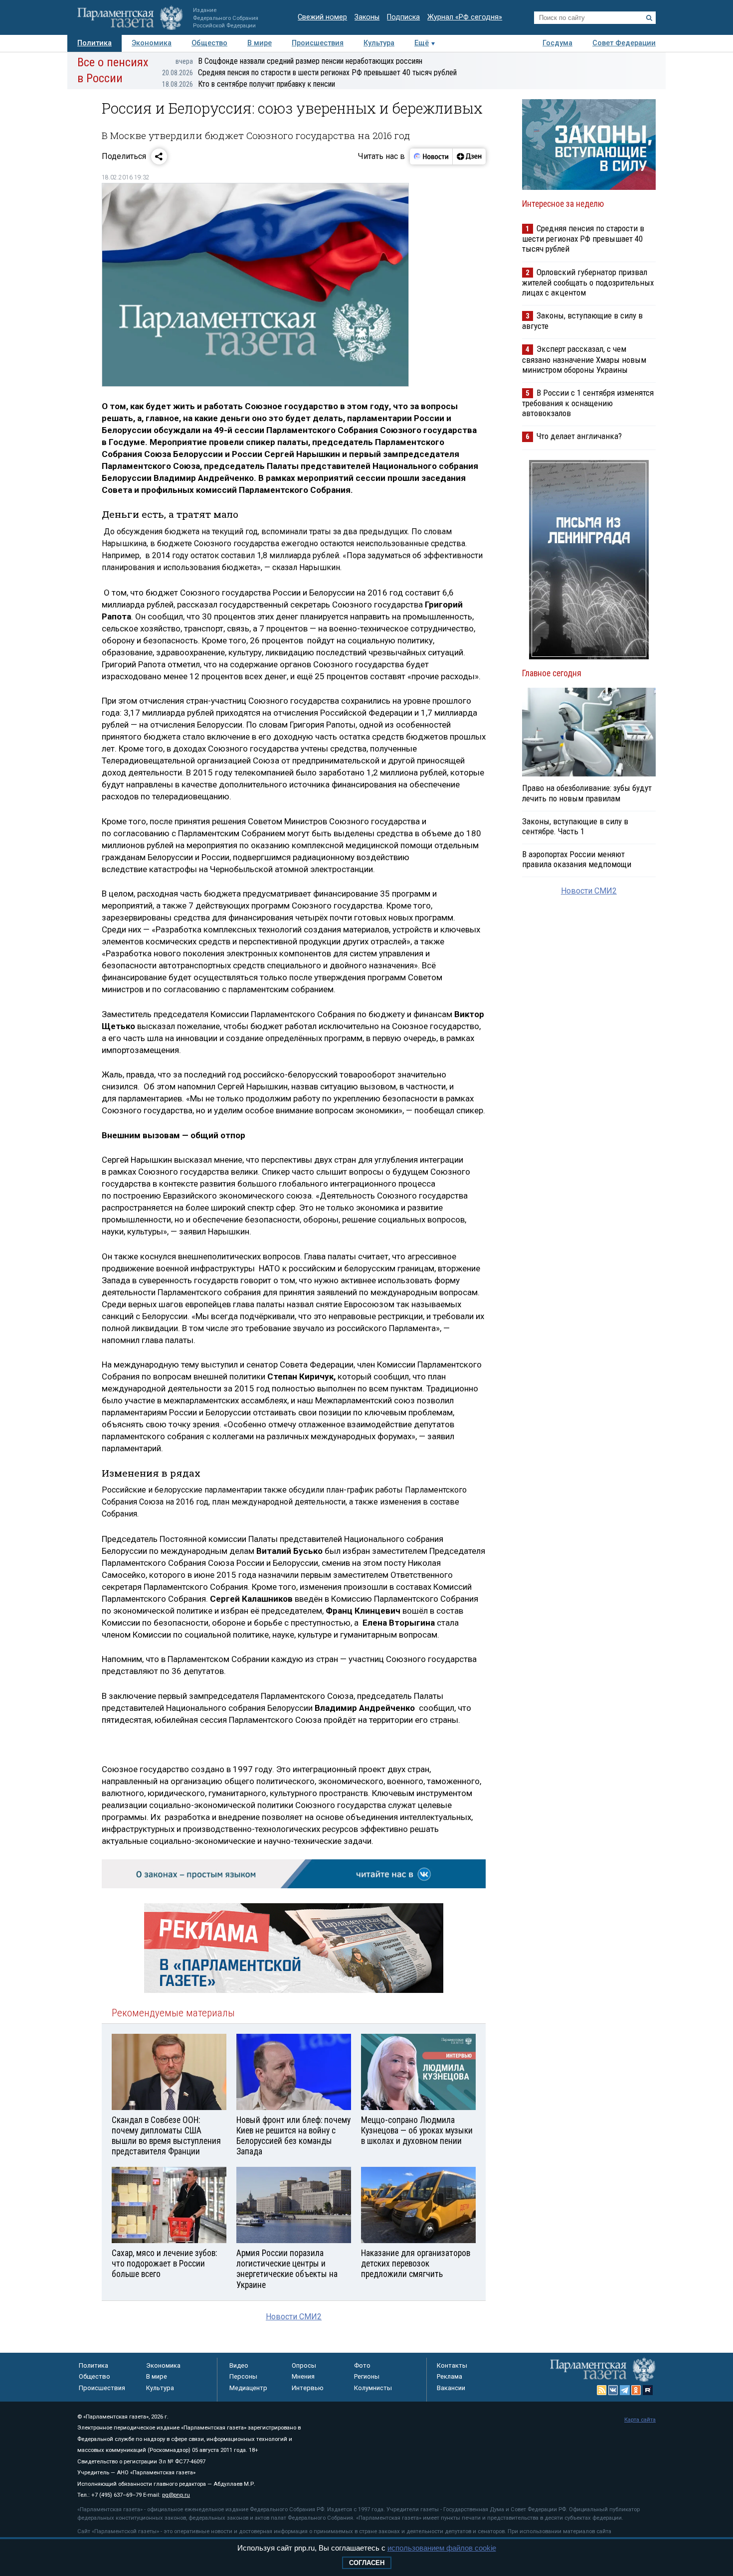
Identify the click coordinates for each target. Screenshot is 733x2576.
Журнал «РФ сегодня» (465, 17)
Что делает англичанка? (579, 436)
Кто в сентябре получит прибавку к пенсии (249, 84)
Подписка (403, 17)
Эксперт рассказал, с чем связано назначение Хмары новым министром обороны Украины (584, 359)
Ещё (422, 43)
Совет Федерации (624, 43)
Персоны (243, 2376)
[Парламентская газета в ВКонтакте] (613, 2390)
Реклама (450, 2376)
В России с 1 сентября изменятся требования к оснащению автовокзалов (588, 403)
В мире (260, 43)
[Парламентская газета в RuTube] (648, 2390)
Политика (94, 43)
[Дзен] (469, 156)
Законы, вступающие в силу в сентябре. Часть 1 (575, 826)
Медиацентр (248, 2388)
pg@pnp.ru (176, 2495)
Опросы (304, 2365)
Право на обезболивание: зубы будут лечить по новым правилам (587, 793)
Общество (209, 43)
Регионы (367, 2376)
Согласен (367, 2563)
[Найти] (649, 18)
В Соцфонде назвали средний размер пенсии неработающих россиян (299, 61)
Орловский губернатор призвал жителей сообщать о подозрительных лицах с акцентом (588, 282)
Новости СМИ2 (294, 2317)
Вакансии (451, 2388)
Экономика (152, 43)
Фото (362, 2365)
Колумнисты (373, 2388)
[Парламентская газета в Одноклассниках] (636, 2390)
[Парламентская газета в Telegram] (625, 2390)
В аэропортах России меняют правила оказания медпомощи (577, 859)
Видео (239, 2365)
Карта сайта (640, 2420)
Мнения (303, 2376)
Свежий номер (322, 17)
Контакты (452, 2365)
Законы (367, 17)
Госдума (557, 43)
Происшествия (318, 43)
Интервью (308, 2388)
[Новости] (431, 156)
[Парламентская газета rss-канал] (602, 2390)
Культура (379, 43)
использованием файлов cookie (442, 2548)
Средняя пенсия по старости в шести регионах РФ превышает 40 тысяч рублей (309, 73)
